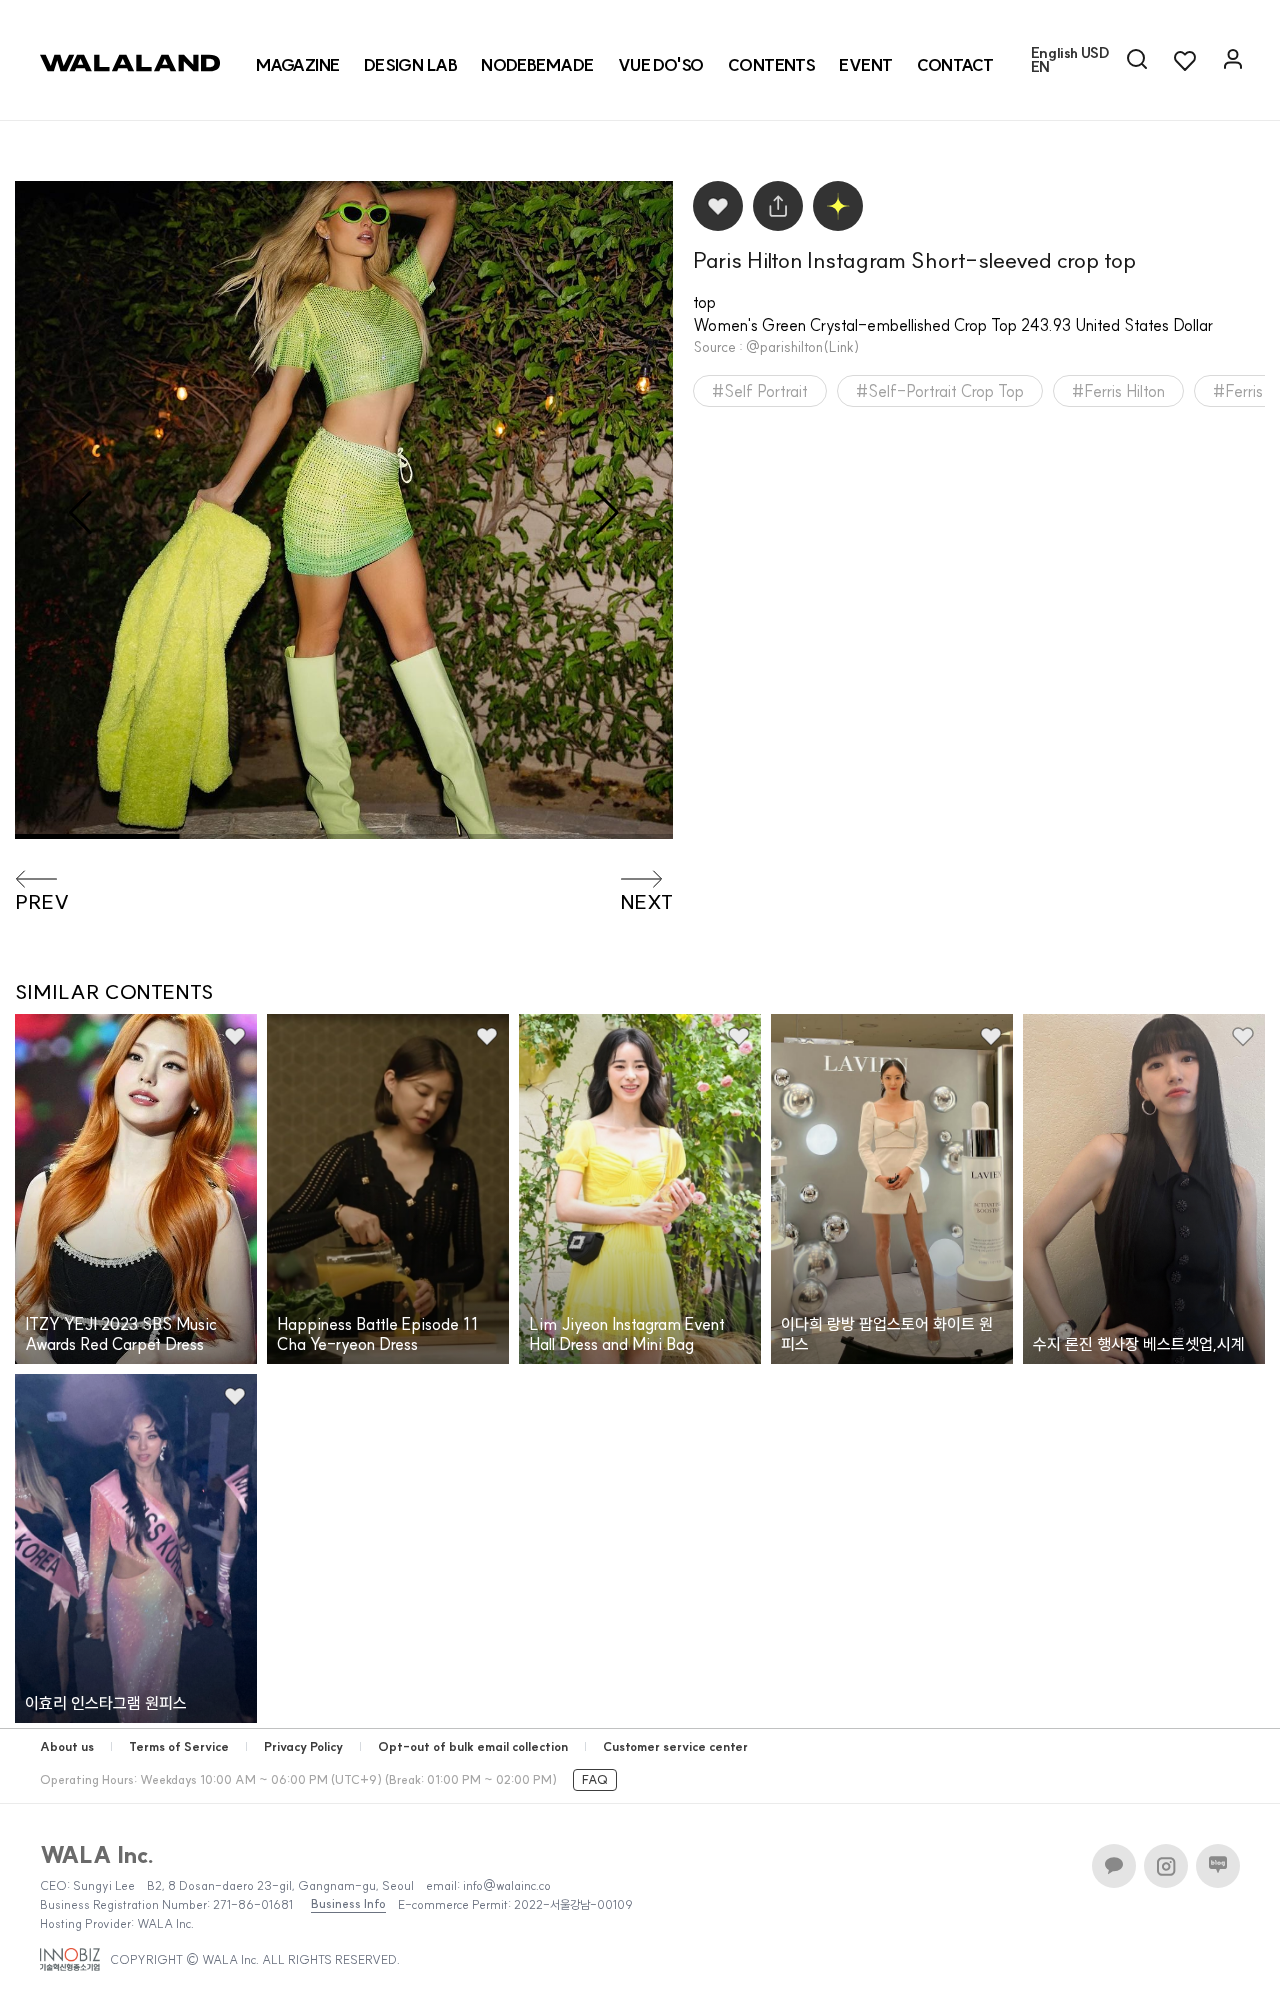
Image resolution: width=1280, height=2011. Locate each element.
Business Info (348, 1904)
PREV (42, 902)
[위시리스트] (1185, 60)
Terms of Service (179, 1746)
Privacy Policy (303, 1746)
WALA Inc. (97, 1855)
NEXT (646, 902)
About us (67, 1746)
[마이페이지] (1233, 60)
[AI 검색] (1137, 60)
